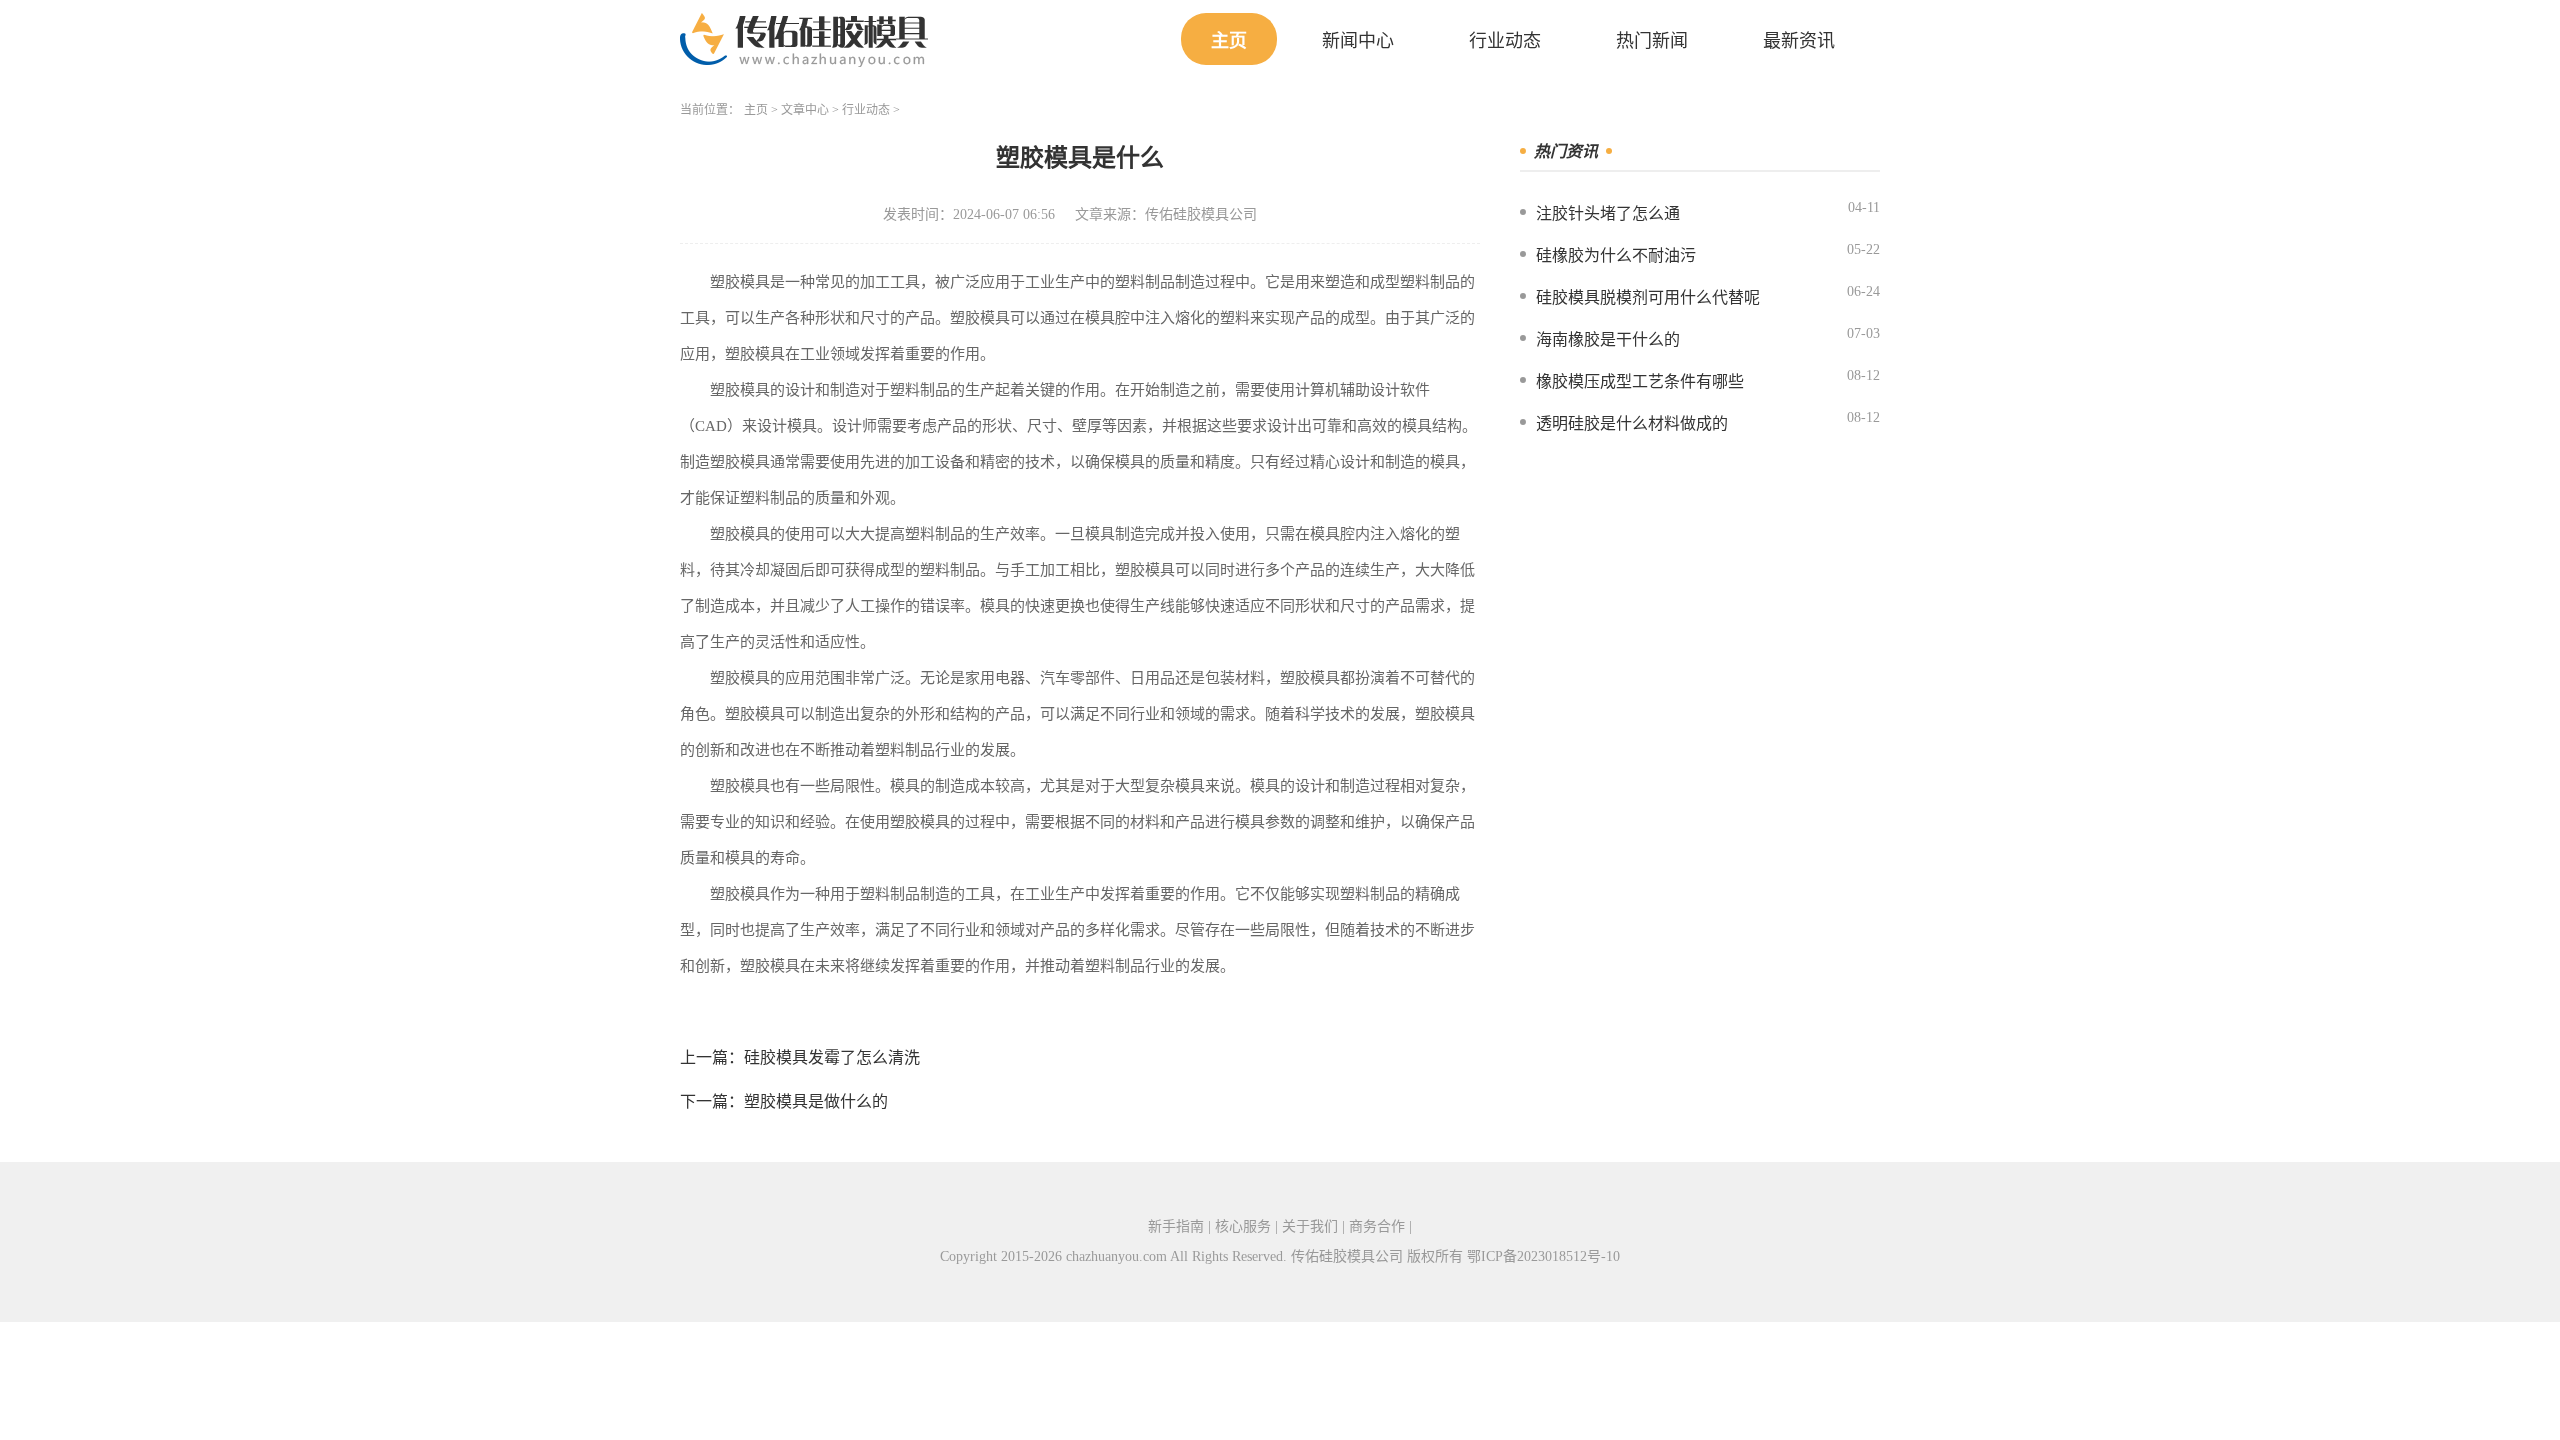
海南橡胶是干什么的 (1608, 339)
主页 (1229, 41)
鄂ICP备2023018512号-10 (1543, 1256)
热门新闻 (1652, 41)
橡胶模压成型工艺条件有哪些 (1640, 381)
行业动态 (1505, 41)
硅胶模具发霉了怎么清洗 (832, 1057)
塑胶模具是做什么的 (816, 1101)
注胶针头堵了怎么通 (1608, 213)
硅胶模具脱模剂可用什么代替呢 (1648, 297)
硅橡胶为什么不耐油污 (1616, 255)
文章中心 (805, 110)
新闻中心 (1358, 41)
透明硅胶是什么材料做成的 (1632, 423)
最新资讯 (1799, 41)
